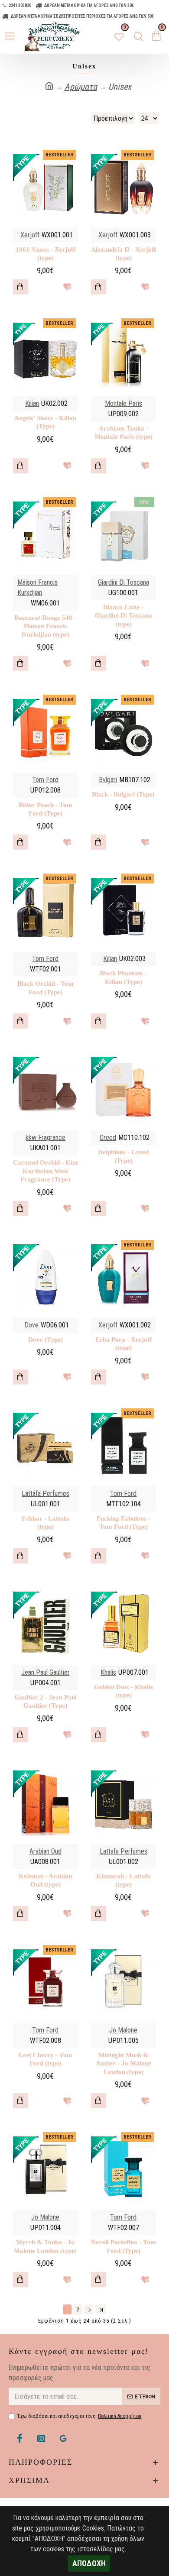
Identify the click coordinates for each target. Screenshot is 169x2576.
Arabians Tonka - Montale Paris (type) (123, 433)
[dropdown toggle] (136, 36)
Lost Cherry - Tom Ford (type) (45, 2059)
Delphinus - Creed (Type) (123, 1156)
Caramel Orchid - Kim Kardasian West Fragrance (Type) (45, 1171)
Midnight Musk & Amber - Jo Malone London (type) (123, 2063)
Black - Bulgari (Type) (123, 794)
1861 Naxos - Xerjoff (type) (45, 254)
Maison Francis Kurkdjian (37, 587)
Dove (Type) (45, 1340)
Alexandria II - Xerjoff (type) (123, 254)
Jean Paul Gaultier (45, 1672)
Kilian (32, 403)
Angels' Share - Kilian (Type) (45, 422)
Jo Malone (123, 2030)
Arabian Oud (45, 1851)
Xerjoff (30, 235)
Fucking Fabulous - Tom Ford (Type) (123, 1523)
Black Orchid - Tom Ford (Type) (45, 988)
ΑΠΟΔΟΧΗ (89, 2563)
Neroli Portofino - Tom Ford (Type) (123, 2246)
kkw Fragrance (45, 1138)
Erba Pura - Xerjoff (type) (123, 1344)
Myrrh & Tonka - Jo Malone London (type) (45, 2246)
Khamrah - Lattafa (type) (123, 1880)
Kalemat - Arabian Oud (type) (45, 1880)
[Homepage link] (49, 86)
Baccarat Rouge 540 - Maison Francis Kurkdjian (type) (45, 626)
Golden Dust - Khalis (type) (123, 1691)
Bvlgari (108, 780)
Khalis (108, 1672)
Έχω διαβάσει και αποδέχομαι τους (79, 2416)
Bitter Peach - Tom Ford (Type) (45, 809)
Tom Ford (45, 780)
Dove (31, 1325)
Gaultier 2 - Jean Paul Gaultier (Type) (45, 1702)
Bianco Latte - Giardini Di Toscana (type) (123, 616)
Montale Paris (123, 403)
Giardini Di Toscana (123, 582)
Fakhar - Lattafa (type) (45, 1523)
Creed (108, 1138)
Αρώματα (81, 87)
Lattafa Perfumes (45, 1493)
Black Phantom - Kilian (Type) (123, 977)
